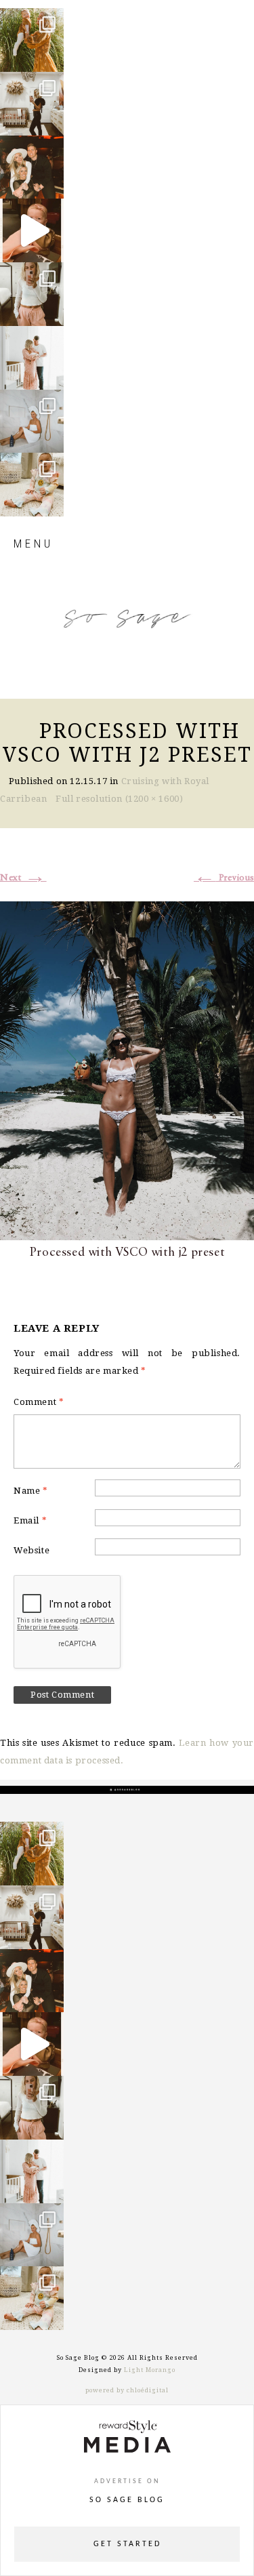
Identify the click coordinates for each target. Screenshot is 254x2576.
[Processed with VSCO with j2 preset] (127, 1069)
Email (30, 1520)
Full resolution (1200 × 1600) (119, 799)
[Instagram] (50, 55)
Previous (224, 878)
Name (31, 1491)
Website (31, 1550)
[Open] (32, 40)
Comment (39, 1402)
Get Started (127, 2544)
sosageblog (34, 24)
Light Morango (150, 2370)
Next (23, 878)
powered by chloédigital (127, 2390)
